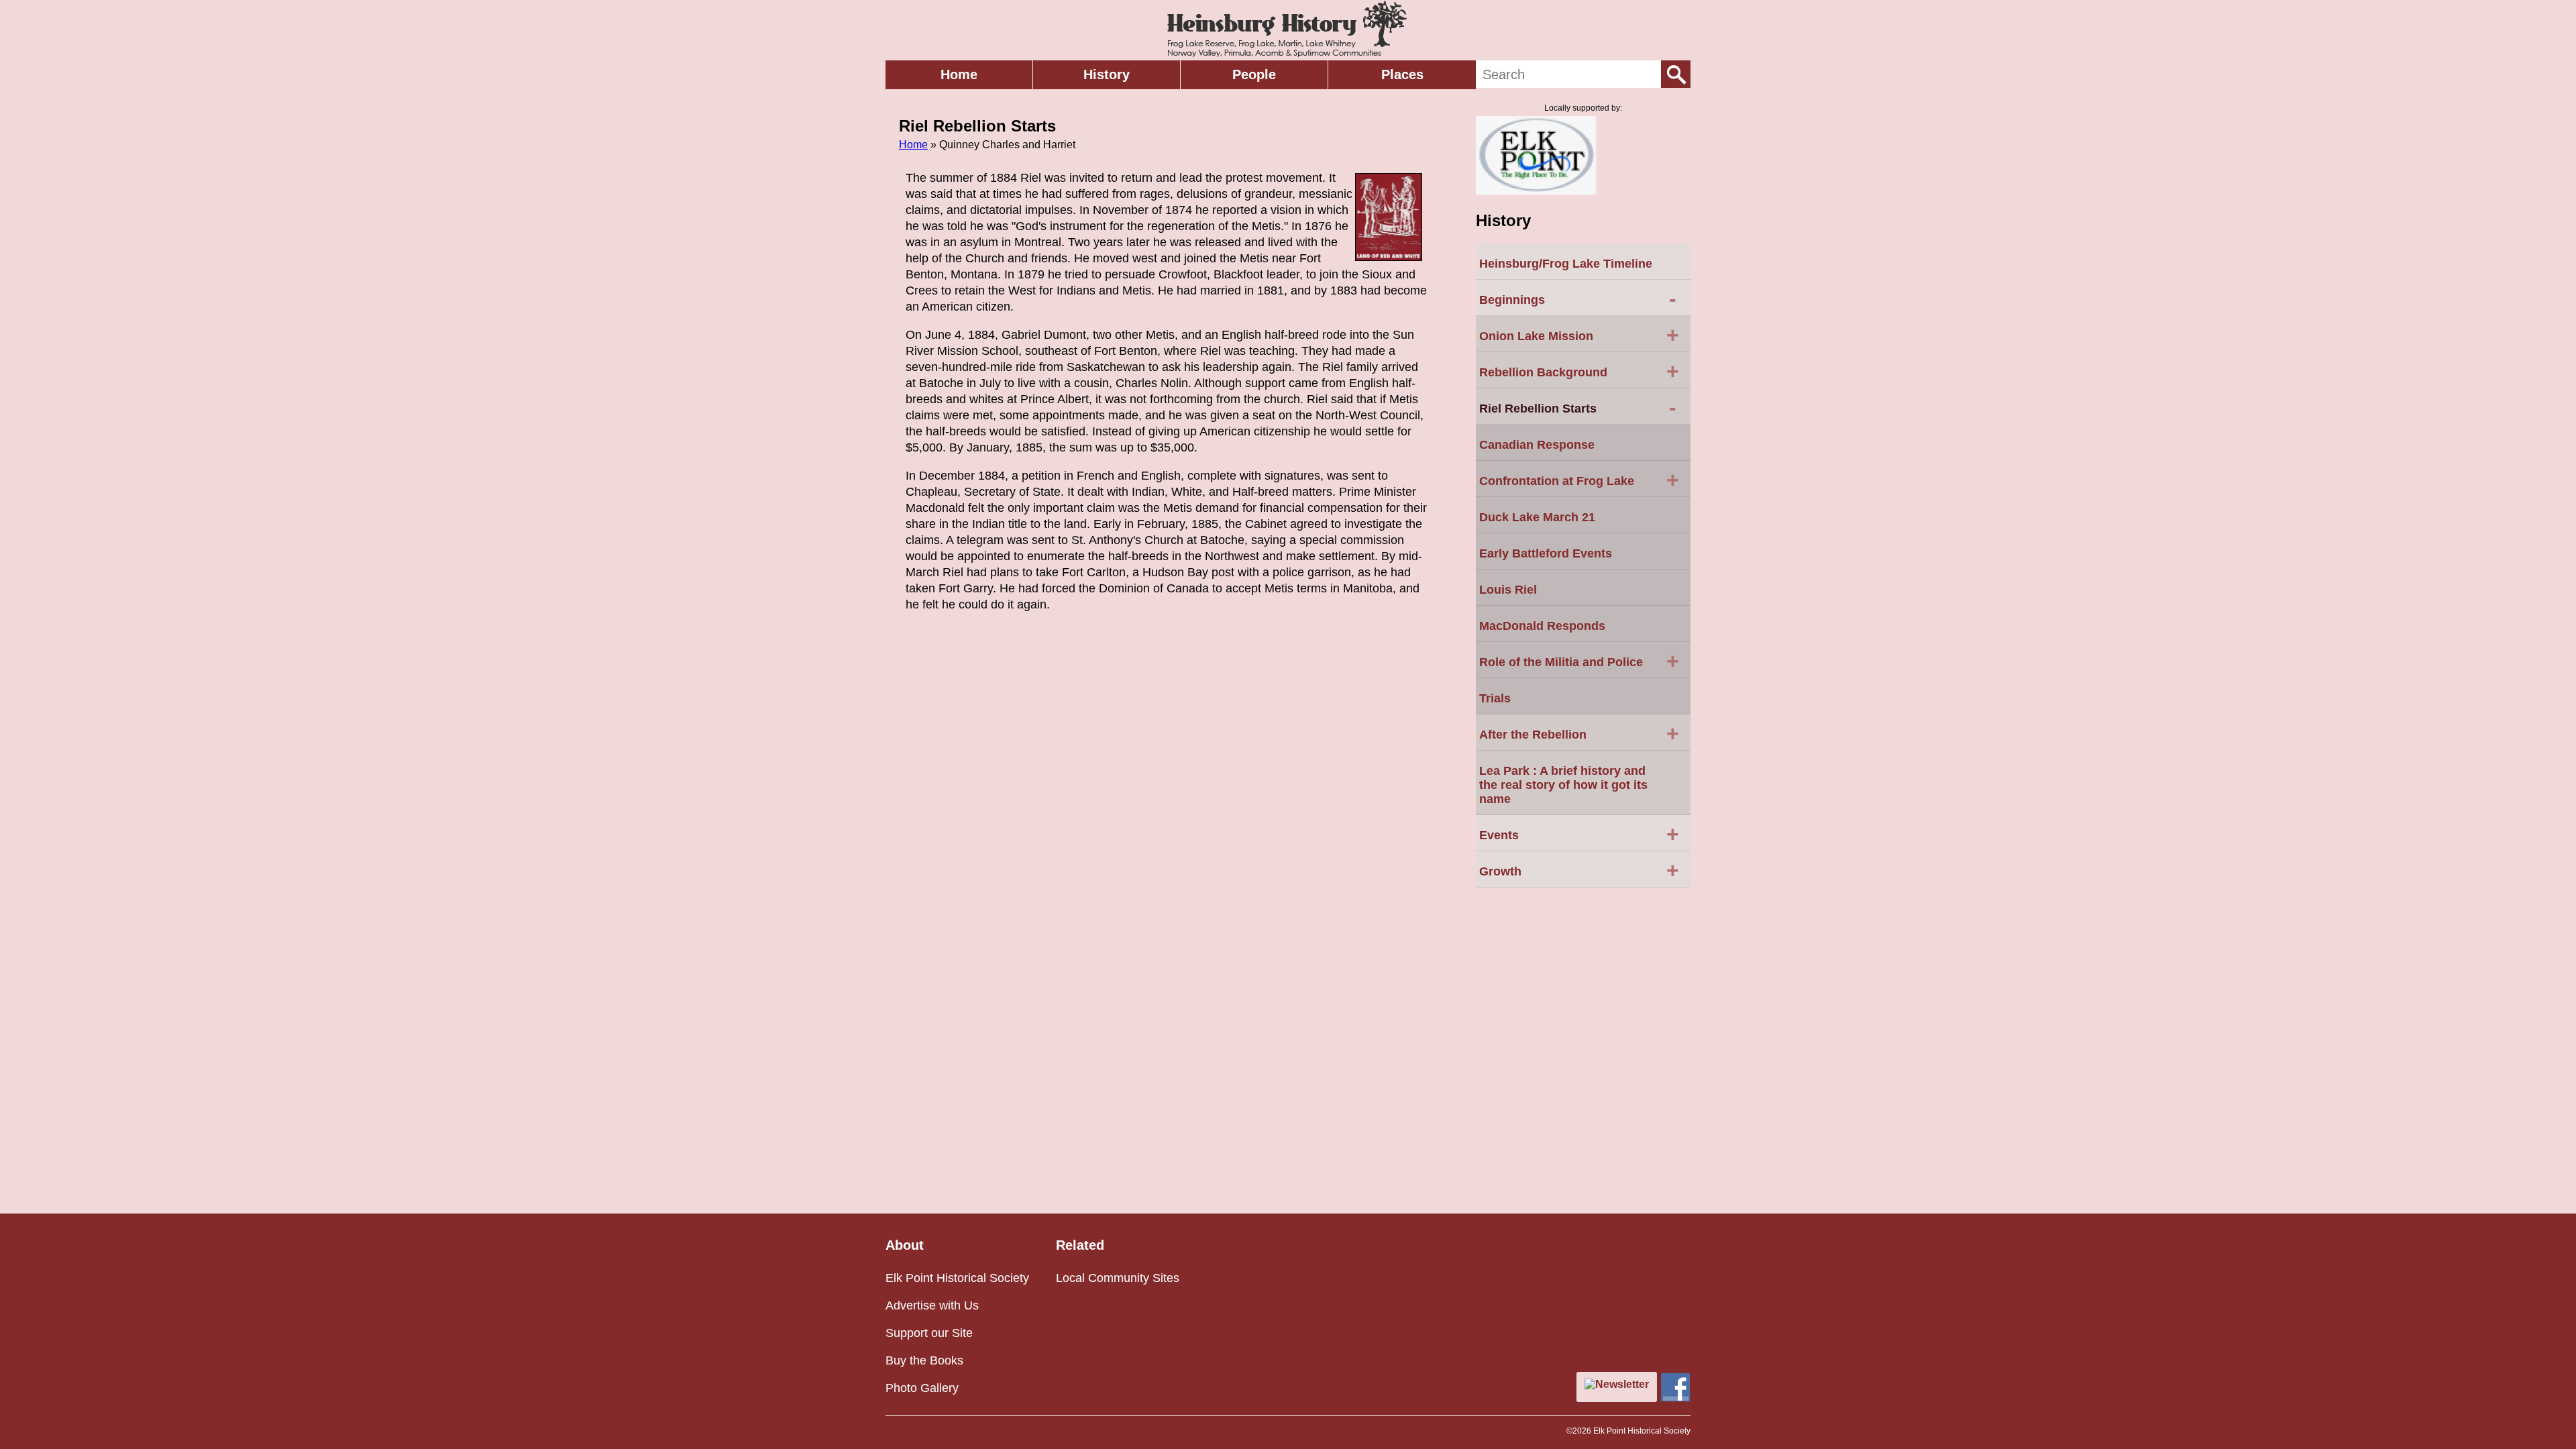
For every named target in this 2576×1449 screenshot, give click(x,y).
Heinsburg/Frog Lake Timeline (1566, 264)
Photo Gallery (922, 1388)
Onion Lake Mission (1579, 335)
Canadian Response (1537, 445)
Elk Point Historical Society (957, 1278)
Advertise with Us (932, 1305)
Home (959, 74)
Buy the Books (924, 1360)
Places (1402, 74)
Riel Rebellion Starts (1578, 407)
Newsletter (1622, 1384)
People (1254, 74)
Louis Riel (1508, 590)
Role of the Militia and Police (1579, 661)
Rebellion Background (1579, 371)
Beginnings (1578, 299)
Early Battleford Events (1546, 553)
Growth (1579, 870)
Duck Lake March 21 (1537, 517)
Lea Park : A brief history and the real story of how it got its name (1563, 785)
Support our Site (929, 1333)
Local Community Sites (1118, 1278)
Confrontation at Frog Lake (1579, 480)
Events (1579, 834)
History (1107, 74)
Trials (1495, 698)
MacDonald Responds (1542, 626)
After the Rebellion (1579, 733)
